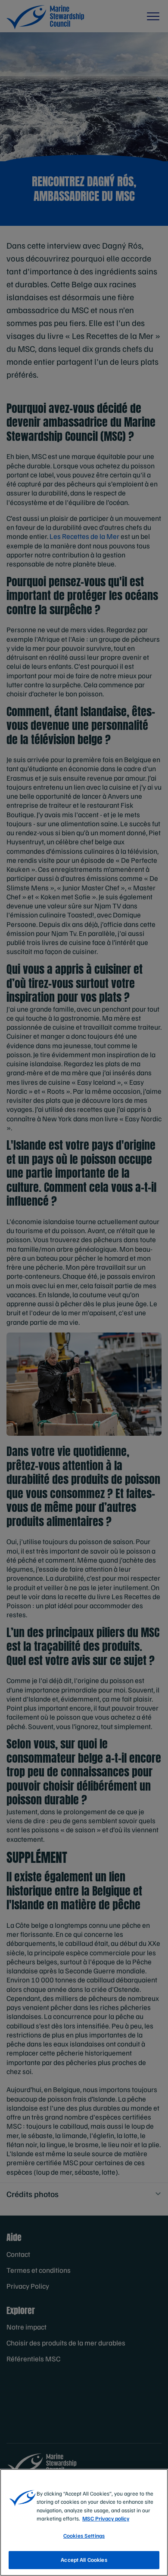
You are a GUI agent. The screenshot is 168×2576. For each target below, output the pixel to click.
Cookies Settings (84, 2536)
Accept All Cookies (84, 2560)
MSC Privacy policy (106, 2518)
